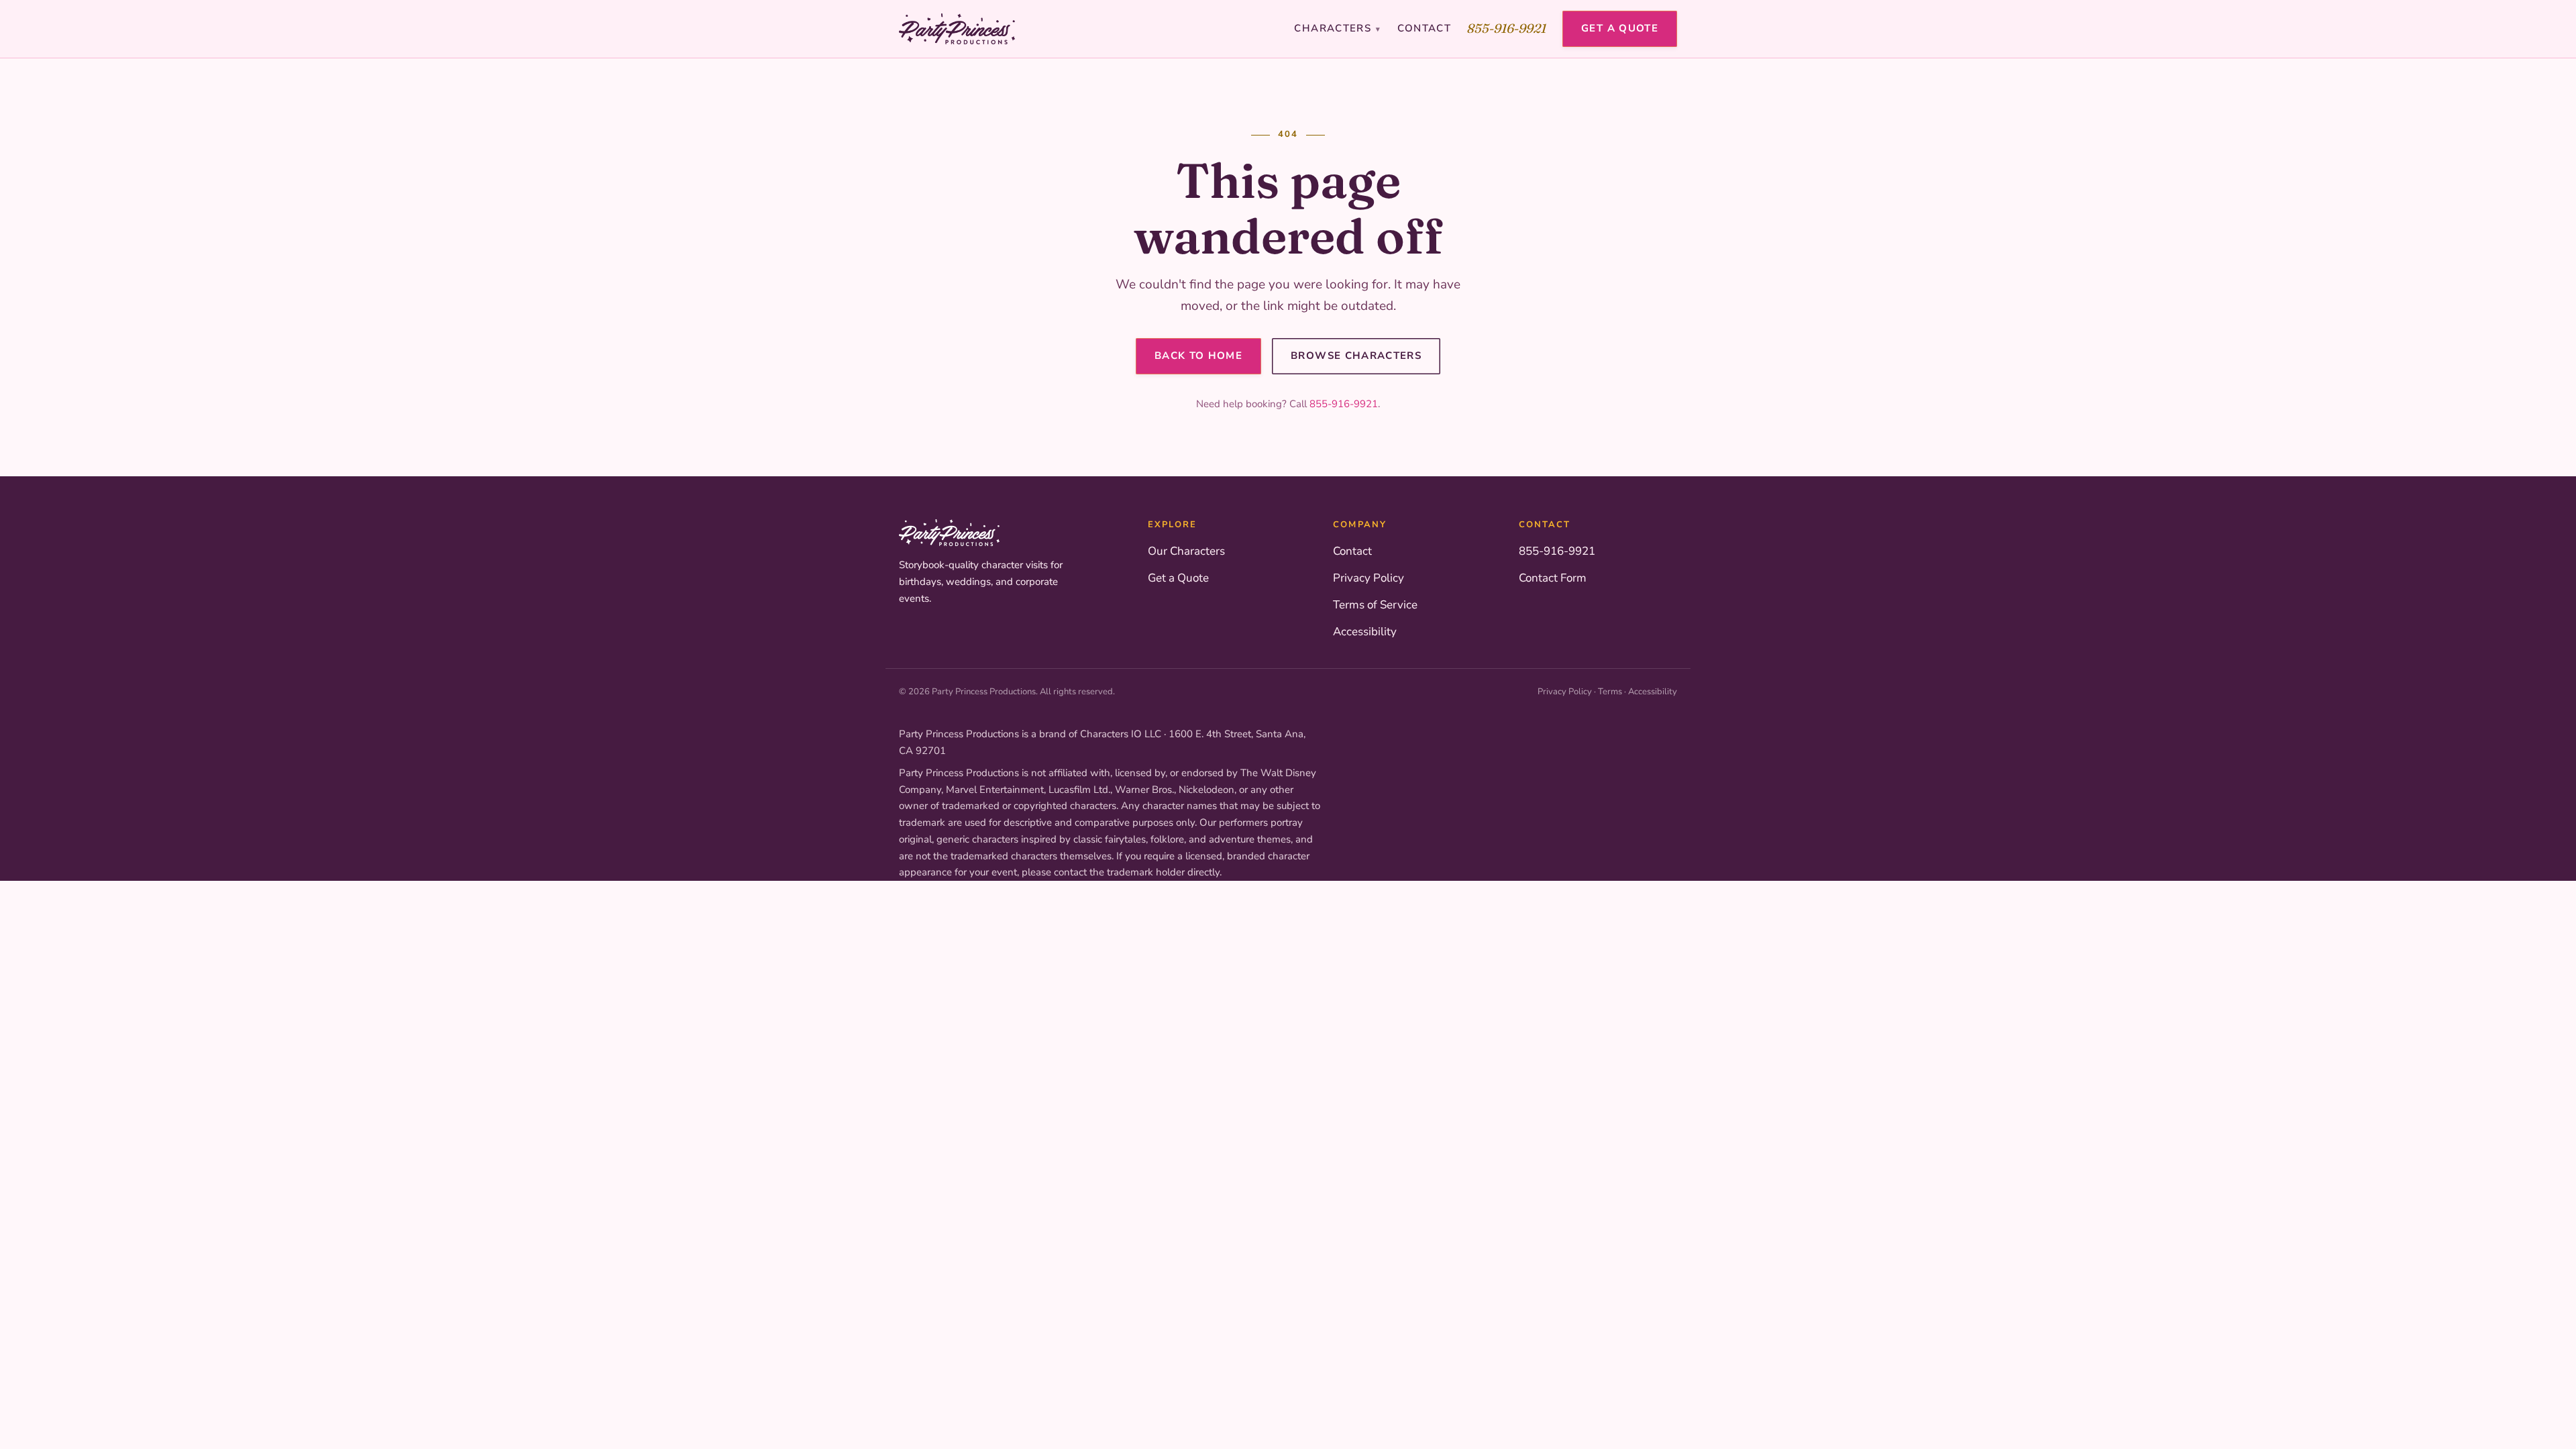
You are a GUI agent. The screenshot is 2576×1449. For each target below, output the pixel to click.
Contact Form (1553, 578)
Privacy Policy (1368, 578)
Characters (1337, 28)
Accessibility (1365, 632)
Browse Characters (1356, 356)
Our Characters (1186, 551)
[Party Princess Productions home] (957, 29)
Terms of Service (1375, 605)
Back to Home (1198, 356)
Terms (1610, 692)
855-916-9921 (1507, 28)
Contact (1424, 28)
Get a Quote (1620, 28)
